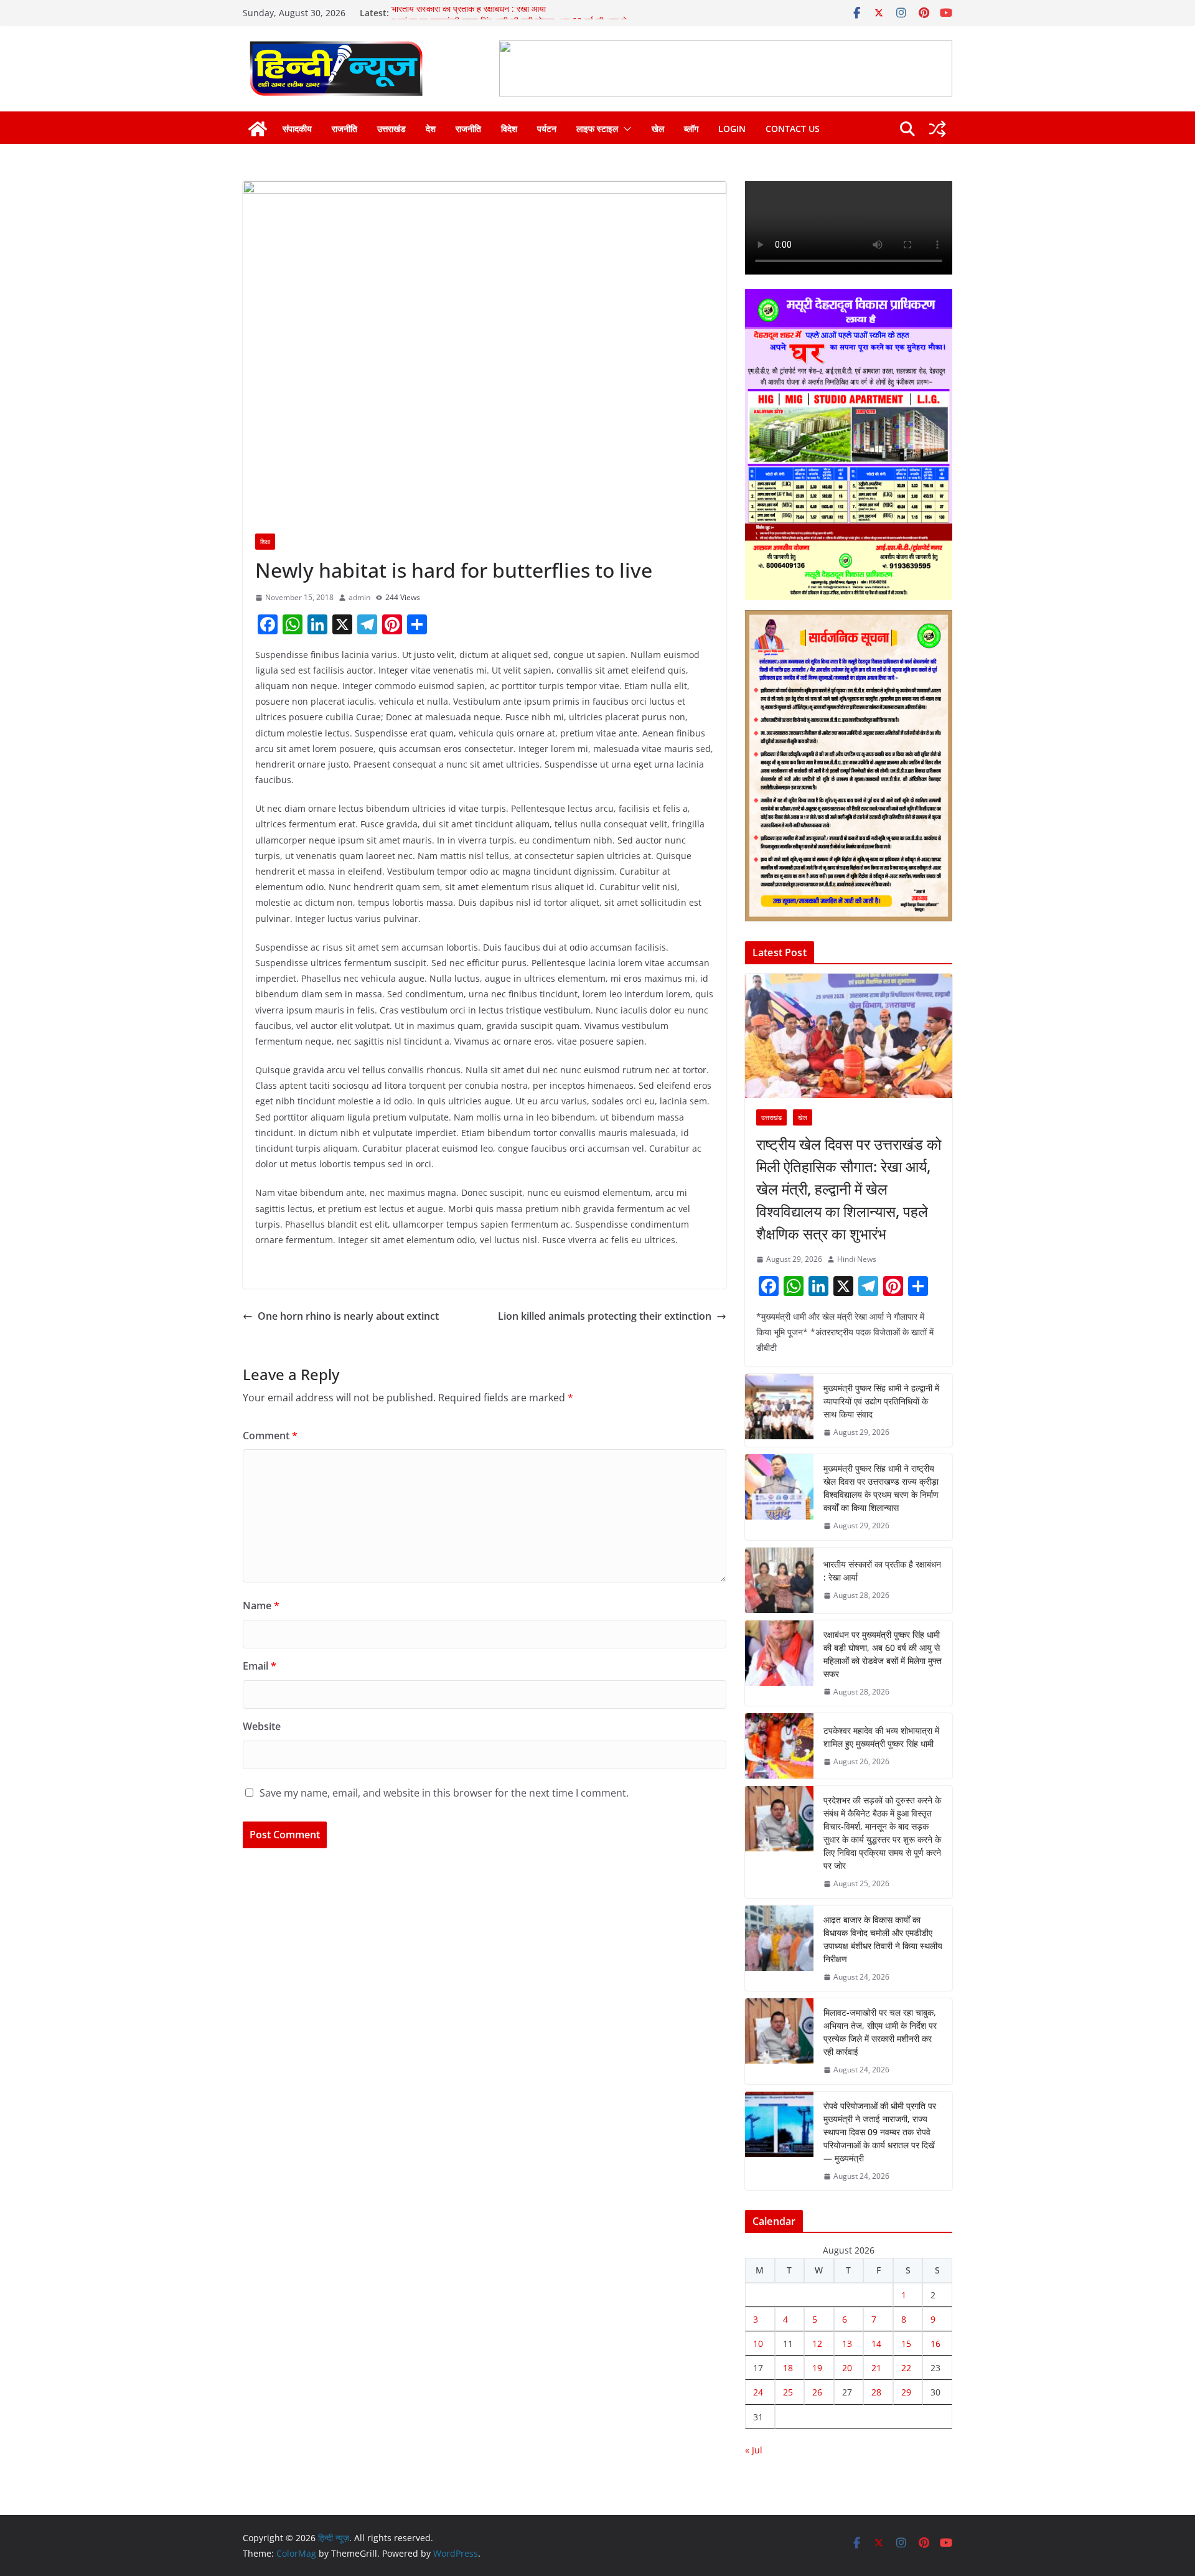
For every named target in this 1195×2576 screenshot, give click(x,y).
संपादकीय (297, 129)
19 (817, 2368)
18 (788, 2368)
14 (876, 2343)
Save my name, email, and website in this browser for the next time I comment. (444, 1793)
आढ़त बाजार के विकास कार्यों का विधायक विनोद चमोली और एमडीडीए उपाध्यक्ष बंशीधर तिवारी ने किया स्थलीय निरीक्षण (883, 1939)
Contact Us (793, 129)
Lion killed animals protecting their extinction (605, 1316)
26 (817, 2392)
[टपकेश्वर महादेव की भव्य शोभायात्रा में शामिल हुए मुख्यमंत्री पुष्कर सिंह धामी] (779, 1746)
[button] (625, 129)
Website (262, 1726)
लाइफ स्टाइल (597, 129)
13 (847, 2343)
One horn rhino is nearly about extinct (348, 1316)
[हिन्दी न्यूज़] (258, 129)
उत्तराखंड (391, 129)
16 (935, 2343)
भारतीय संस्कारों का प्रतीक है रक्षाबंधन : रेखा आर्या (469, 13)
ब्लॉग (691, 129)
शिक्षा (265, 542)
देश (431, 129)
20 (847, 2368)
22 (906, 2368)
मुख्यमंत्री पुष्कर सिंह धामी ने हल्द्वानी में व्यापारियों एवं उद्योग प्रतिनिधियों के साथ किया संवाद (881, 1401)
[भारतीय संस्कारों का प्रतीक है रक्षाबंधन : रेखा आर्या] (779, 1580)
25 (788, 2392)
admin (359, 597)
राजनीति (344, 129)
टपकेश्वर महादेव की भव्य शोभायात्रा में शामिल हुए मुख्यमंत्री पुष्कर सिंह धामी (881, 1737)
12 (817, 2343)
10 (758, 2343)
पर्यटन (547, 129)
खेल (658, 129)
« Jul (754, 2450)
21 (876, 2368)
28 (876, 2392)
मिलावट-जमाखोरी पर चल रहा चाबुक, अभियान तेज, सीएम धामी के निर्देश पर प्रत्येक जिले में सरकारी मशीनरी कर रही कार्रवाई (880, 2032)
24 (758, 2392)
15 (906, 2343)
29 (906, 2392)
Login (732, 129)
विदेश (509, 129)
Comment (270, 1436)
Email (260, 1666)
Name (261, 1605)
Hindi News (857, 1259)
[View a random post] (937, 129)
